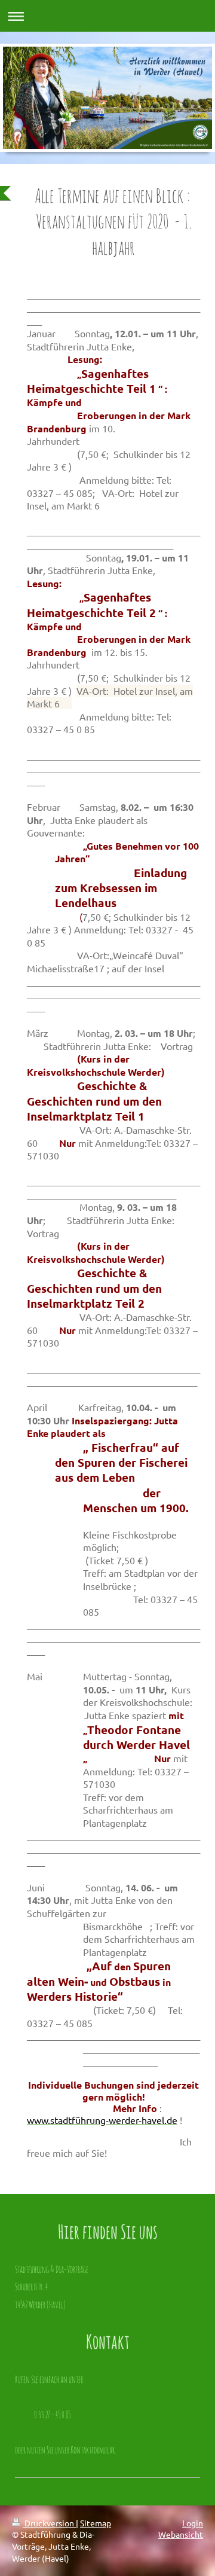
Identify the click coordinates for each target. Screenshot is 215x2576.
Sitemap (96, 2523)
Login (193, 2523)
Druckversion (49, 2523)
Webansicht (181, 2534)
